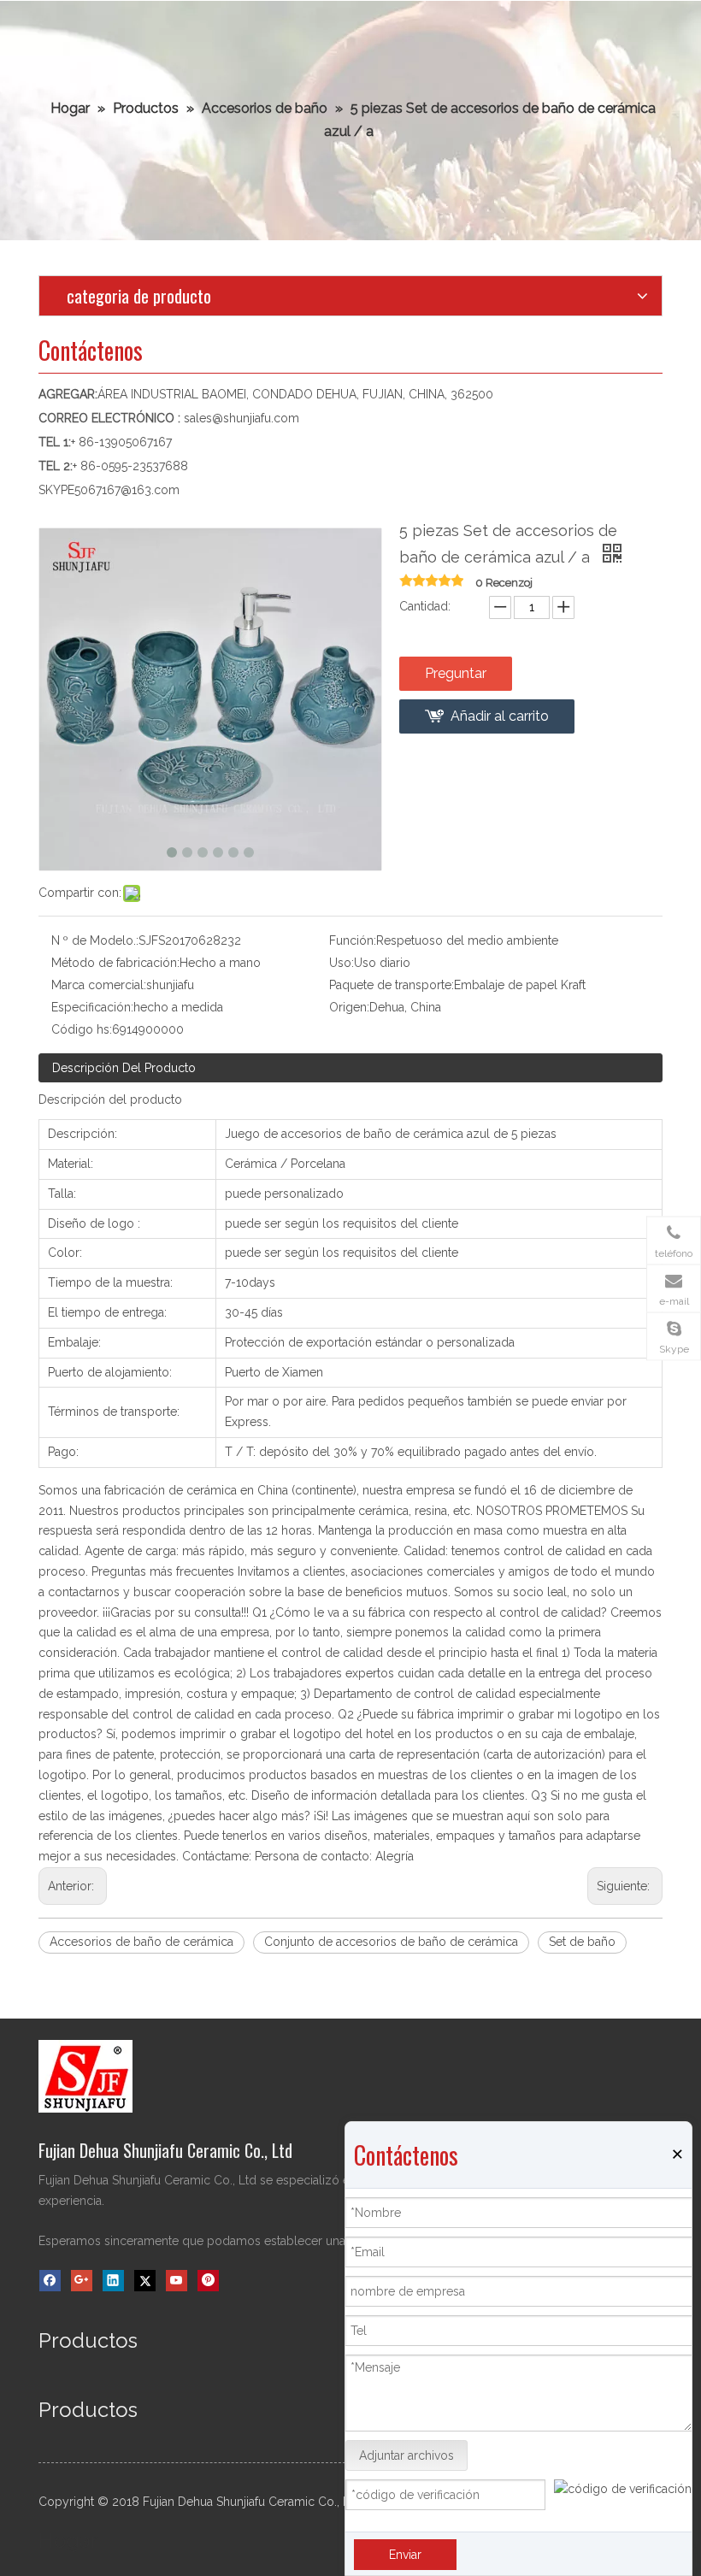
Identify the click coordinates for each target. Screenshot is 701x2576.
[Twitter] (145, 2281)
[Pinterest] (208, 2281)
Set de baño (582, 1942)
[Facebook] (50, 2281)
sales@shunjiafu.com (242, 418)
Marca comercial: (99, 985)
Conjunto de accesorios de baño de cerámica (391, 1942)
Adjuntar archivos (406, 2455)
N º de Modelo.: (95, 940)
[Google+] (82, 2281)
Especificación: (92, 1007)
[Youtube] (177, 2281)
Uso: (342, 963)
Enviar (405, 2555)
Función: (353, 940)
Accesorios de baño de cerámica (141, 1942)
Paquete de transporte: (392, 985)
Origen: (349, 1007)
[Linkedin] (113, 2281)
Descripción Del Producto (124, 1068)
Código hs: (82, 1029)
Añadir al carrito (500, 716)
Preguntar (456, 673)
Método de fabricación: (115, 963)
